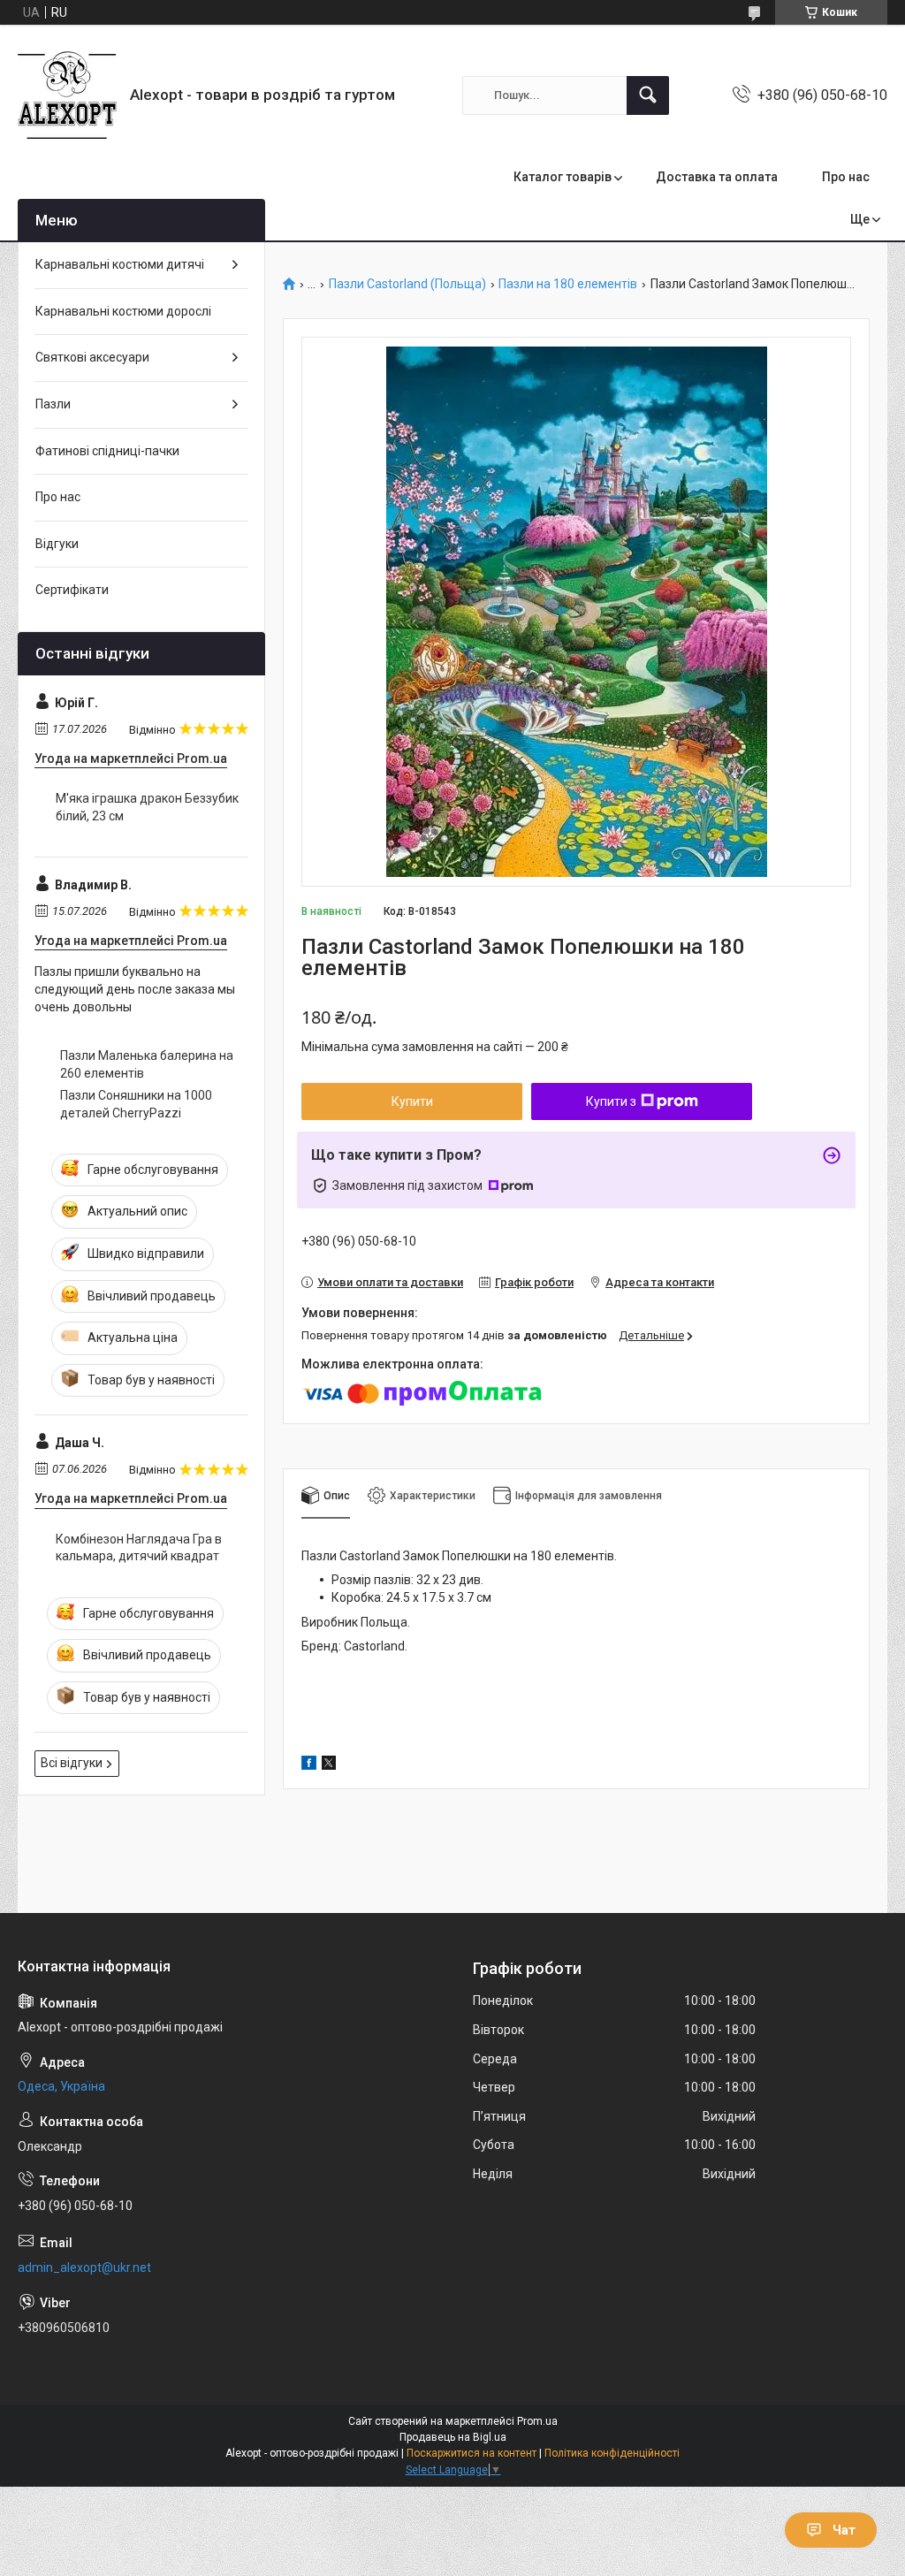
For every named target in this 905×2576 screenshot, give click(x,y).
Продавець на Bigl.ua (453, 2437)
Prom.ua (537, 2421)
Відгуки (57, 544)
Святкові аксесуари (92, 357)
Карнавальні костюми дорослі (123, 311)
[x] (329, 1765)
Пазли (53, 404)
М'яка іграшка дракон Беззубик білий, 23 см (147, 807)
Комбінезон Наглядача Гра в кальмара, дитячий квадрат (139, 1548)
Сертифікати (72, 590)
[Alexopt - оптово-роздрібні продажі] (67, 95)
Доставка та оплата (717, 177)
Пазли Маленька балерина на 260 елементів (147, 1064)
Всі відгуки (72, 1763)
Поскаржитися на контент (472, 2453)
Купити (412, 1101)
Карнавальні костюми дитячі (120, 264)
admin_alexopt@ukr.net (84, 2267)
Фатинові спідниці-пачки (107, 451)
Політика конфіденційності (612, 2453)
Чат (844, 2530)
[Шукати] (648, 95)
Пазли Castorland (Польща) (407, 284)
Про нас (846, 177)
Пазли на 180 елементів (568, 284)
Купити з (611, 1101)
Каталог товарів (563, 177)
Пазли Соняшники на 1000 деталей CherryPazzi (136, 1104)
